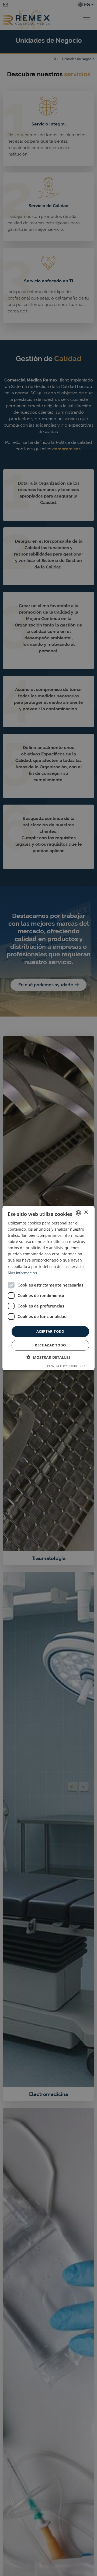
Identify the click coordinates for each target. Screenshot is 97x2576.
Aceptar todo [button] (50, 1331)
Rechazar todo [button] (50, 1345)
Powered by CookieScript (68, 1366)
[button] (48, 1357)
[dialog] (48, 1288)
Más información (22, 1273)
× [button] (86, 1213)
